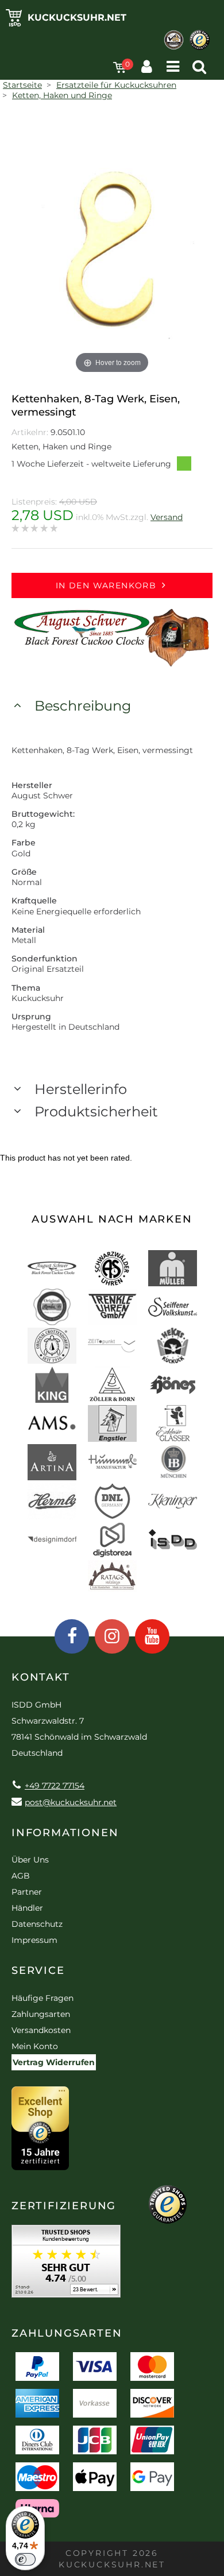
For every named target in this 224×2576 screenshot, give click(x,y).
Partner (27, 1892)
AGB (21, 1876)
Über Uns (30, 1860)
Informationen (65, 1833)
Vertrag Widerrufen (54, 2062)
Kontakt (41, 1677)
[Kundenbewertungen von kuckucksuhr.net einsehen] (66, 2265)
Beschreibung (83, 706)
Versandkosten (41, 2030)
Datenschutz (37, 1924)
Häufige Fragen (43, 1998)
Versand (167, 517)
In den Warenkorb (106, 585)
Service (38, 1970)
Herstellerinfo (81, 1089)
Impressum (34, 1940)
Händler (27, 1908)
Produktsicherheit (96, 1112)
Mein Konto (35, 2046)
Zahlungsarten (41, 2014)
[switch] (25, 2559)
